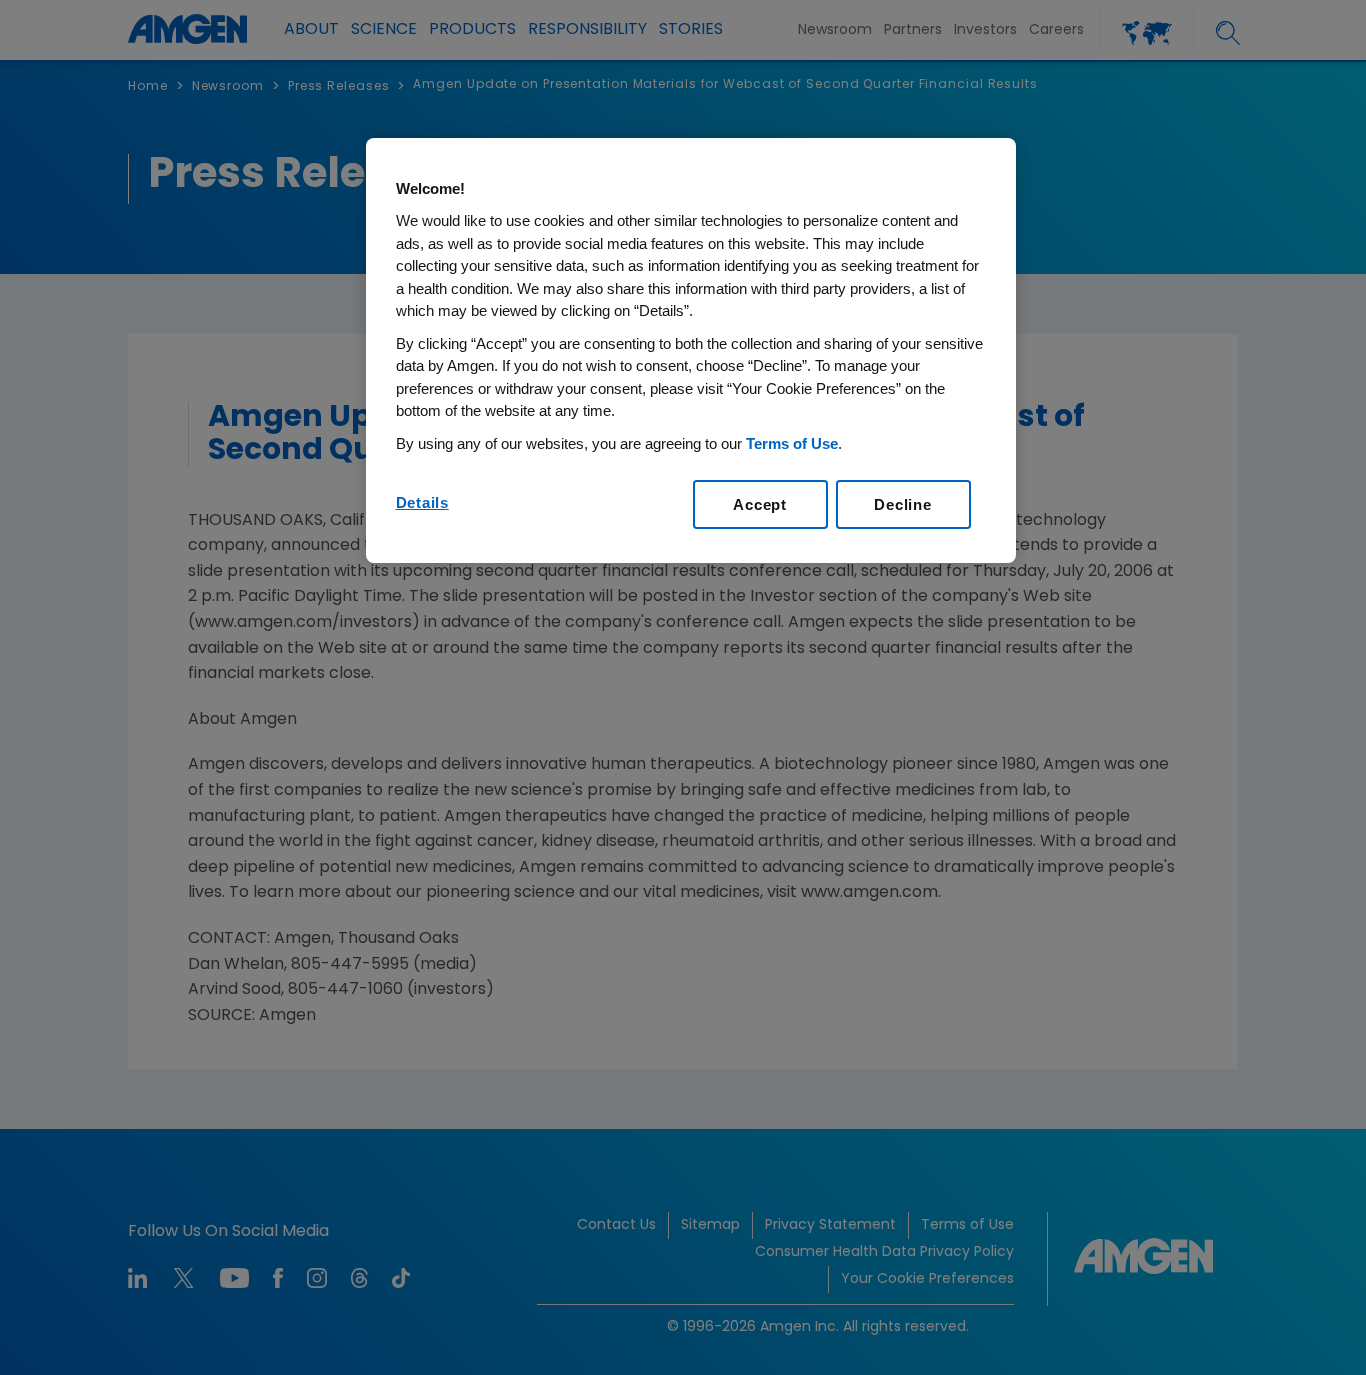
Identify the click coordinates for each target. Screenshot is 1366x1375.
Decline (902, 504)
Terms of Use (792, 443)
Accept (760, 504)
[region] (691, 351)
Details (422, 502)
